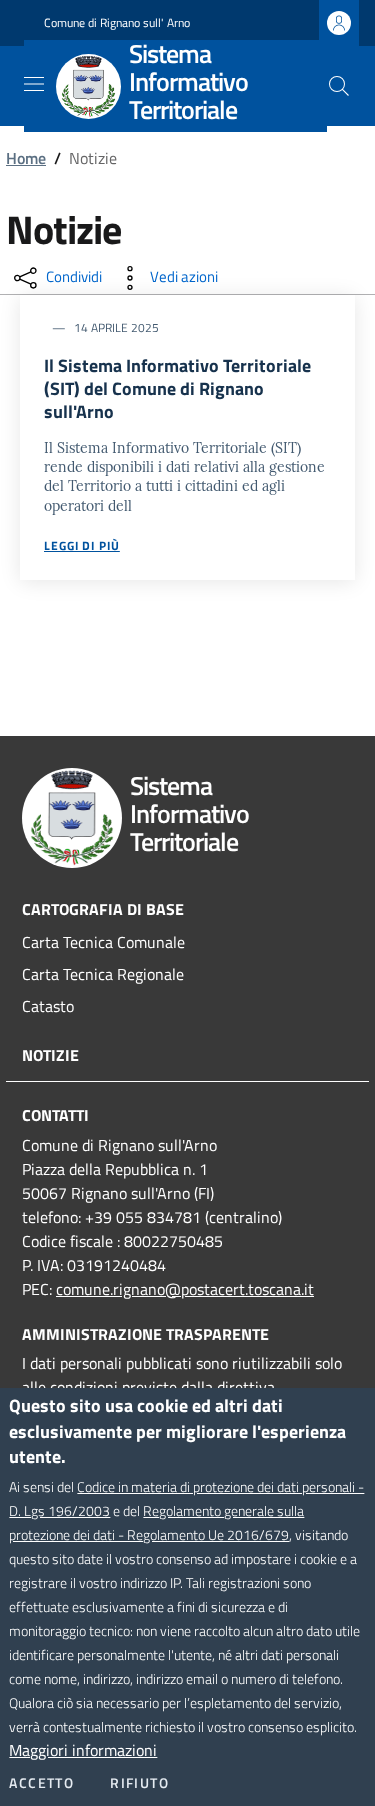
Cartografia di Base (103, 909)
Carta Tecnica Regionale (103, 974)
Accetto (41, 1783)
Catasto (48, 1006)
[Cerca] (339, 86)
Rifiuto (139, 1783)
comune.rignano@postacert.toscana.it (185, 1289)
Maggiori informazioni (83, 1750)
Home (26, 158)
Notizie (50, 1055)
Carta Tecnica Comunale (103, 942)
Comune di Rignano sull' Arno (117, 23)
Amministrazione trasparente (145, 1334)
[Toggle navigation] (34, 84)
